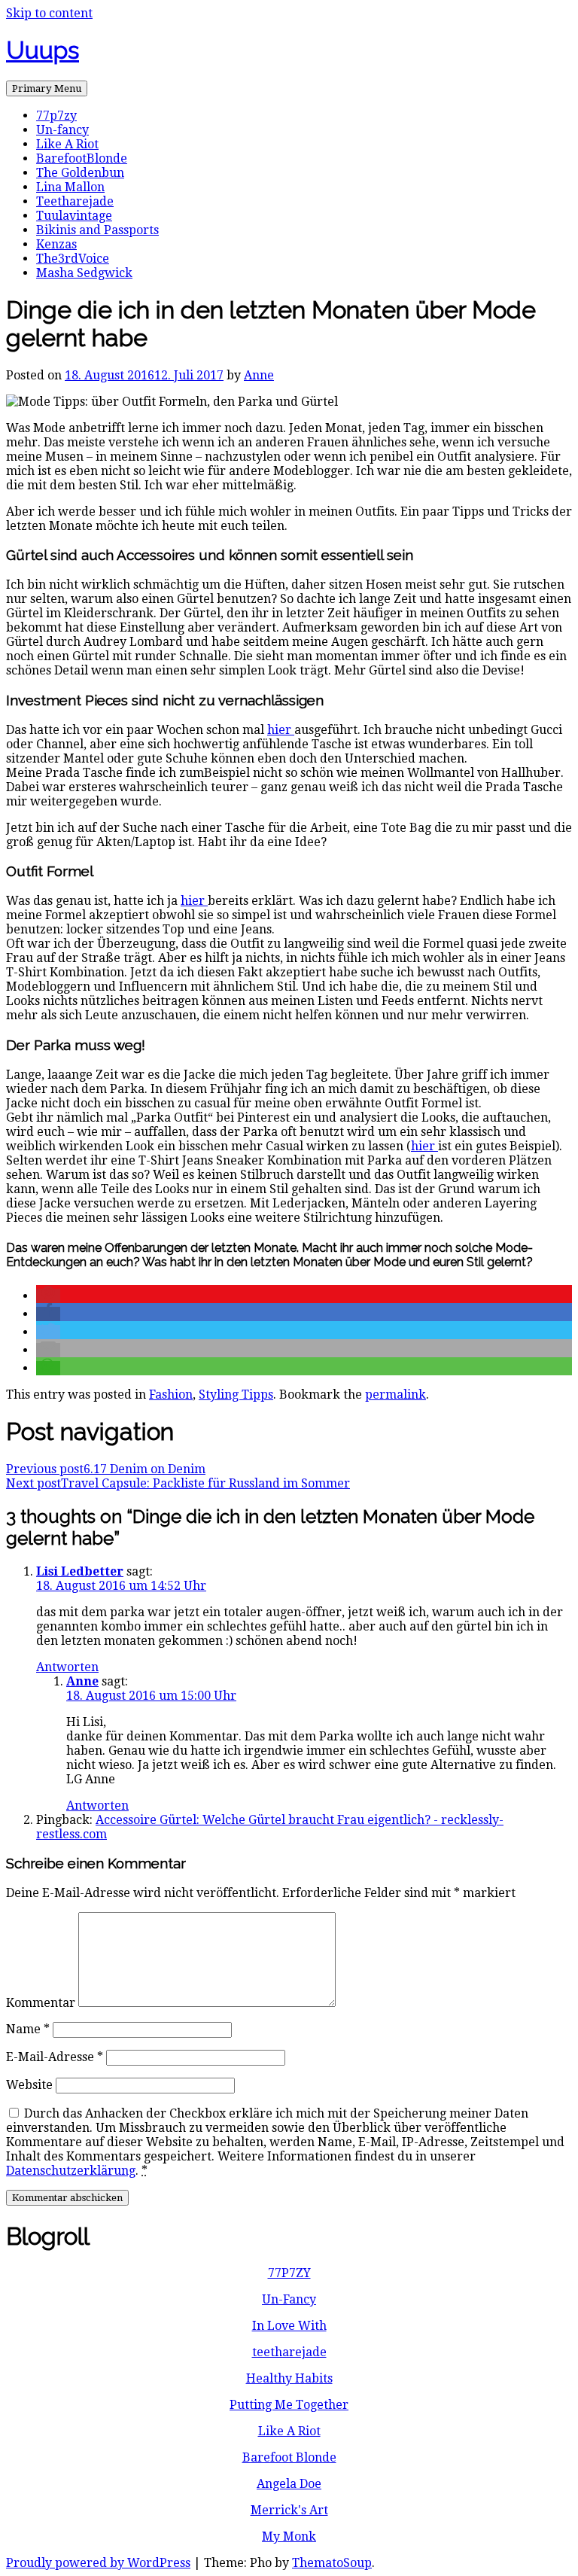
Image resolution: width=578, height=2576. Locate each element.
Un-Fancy (289, 2299)
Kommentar (41, 2003)
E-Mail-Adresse (55, 2057)
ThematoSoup (332, 2563)
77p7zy (56, 116)
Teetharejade (75, 201)
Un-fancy (62, 130)
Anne (259, 375)
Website (29, 2085)
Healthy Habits (289, 2378)
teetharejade (289, 2352)
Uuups (43, 50)
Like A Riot (67, 144)
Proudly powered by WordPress (98, 2563)
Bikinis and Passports (97, 230)
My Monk (289, 2536)
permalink (395, 1395)
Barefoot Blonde (289, 2457)
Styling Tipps (236, 1395)
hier (281, 730)
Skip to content (49, 13)
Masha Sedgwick (84, 273)
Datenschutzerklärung (71, 2171)
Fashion (171, 1395)
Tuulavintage (74, 216)
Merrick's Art (289, 2510)
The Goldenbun (80, 173)
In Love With (289, 2326)
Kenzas (56, 244)
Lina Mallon (70, 187)
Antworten (67, 1667)
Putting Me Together (289, 2405)
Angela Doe (289, 2484)
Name (28, 2029)
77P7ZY (289, 2273)
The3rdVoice (73, 259)
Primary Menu (47, 88)
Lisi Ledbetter (80, 1571)
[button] (48, 1296)
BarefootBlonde (82, 158)
